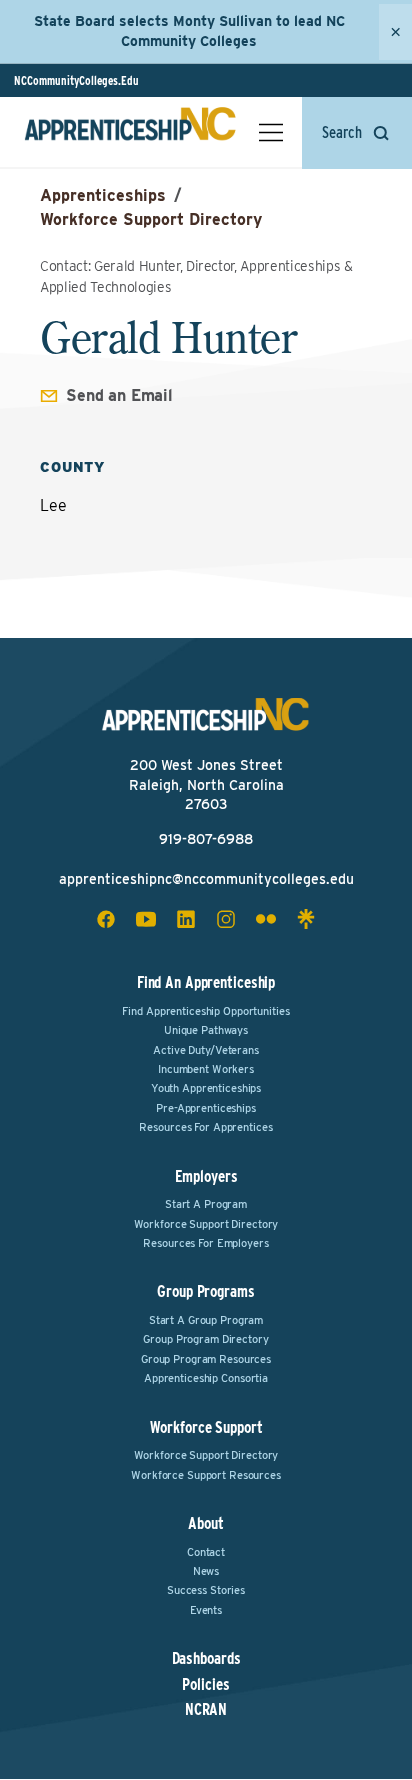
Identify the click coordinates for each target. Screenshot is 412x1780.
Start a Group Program (206, 1320)
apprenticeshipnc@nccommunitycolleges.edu (206, 879)
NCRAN (206, 1710)
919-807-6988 (206, 839)
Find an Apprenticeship (206, 982)
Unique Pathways (206, 1030)
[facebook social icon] (106, 919)
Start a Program (206, 1204)
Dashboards (206, 1659)
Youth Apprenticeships (206, 1088)
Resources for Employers (205, 1243)
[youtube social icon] (146, 919)
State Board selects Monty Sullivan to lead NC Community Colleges (189, 31)
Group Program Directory (205, 1339)
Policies (205, 1685)
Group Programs (205, 1291)
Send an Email (119, 395)
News (206, 1571)
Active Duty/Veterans (206, 1050)
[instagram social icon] (226, 919)
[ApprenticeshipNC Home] (130, 132)
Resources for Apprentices (205, 1127)
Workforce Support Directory (151, 219)
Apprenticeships (103, 195)
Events (206, 1610)
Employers (206, 1176)
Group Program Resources (206, 1359)
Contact (206, 1552)
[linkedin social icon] (186, 919)
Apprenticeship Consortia (206, 1378)
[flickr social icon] (266, 919)
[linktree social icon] (306, 919)
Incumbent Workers (206, 1069)
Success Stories (206, 1590)
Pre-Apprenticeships (206, 1108)
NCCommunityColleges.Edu (76, 80)
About (205, 1523)
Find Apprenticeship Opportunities (205, 1011)
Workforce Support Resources (206, 1475)
